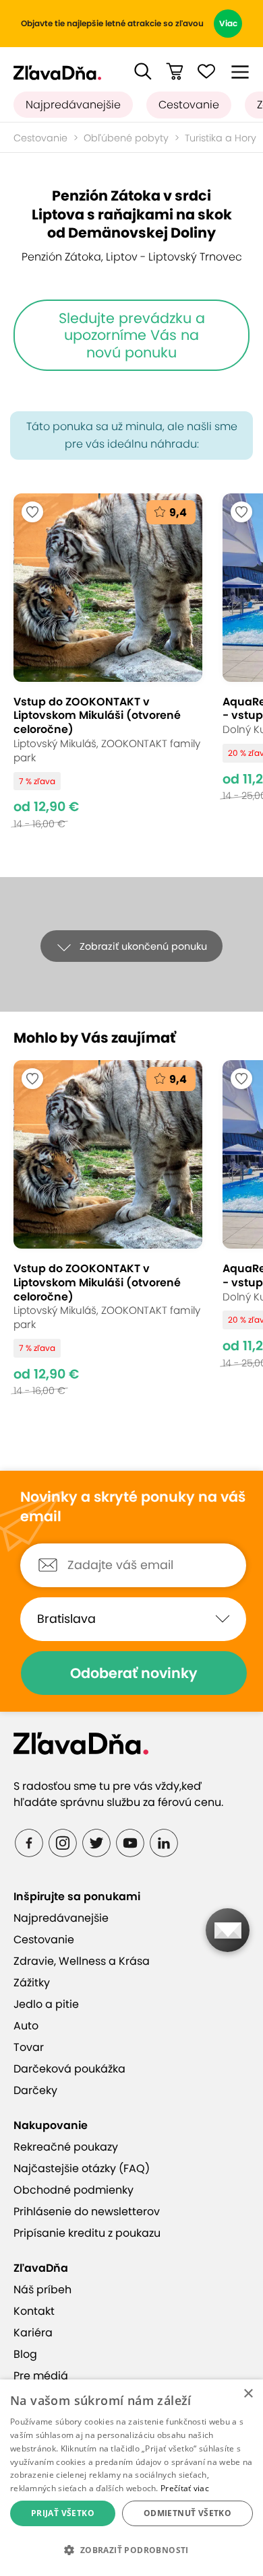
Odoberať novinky (134, 1673)
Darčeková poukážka (69, 2069)
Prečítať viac (185, 2488)
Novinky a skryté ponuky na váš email (133, 1507)
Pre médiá (41, 2376)
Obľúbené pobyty (126, 138)
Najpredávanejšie (73, 105)
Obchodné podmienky (74, 2190)
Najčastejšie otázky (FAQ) (82, 2168)
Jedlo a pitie (46, 2004)
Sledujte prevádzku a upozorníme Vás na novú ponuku (132, 335)
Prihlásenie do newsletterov (87, 2212)
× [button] (248, 2394)
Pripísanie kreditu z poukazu (87, 2233)
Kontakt (34, 2311)
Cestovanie (189, 105)
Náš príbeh (42, 2290)
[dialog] (131, 2478)
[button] (143, 71)
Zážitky (32, 1983)
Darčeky (35, 2090)
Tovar (29, 2047)
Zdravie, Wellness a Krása (82, 1961)
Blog (25, 2354)
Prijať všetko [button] (63, 2513)
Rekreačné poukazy (66, 2147)
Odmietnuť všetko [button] (187, 2513)
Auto (26, 2026)
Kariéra (33, 2333)
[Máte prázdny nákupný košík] (175, 71)
